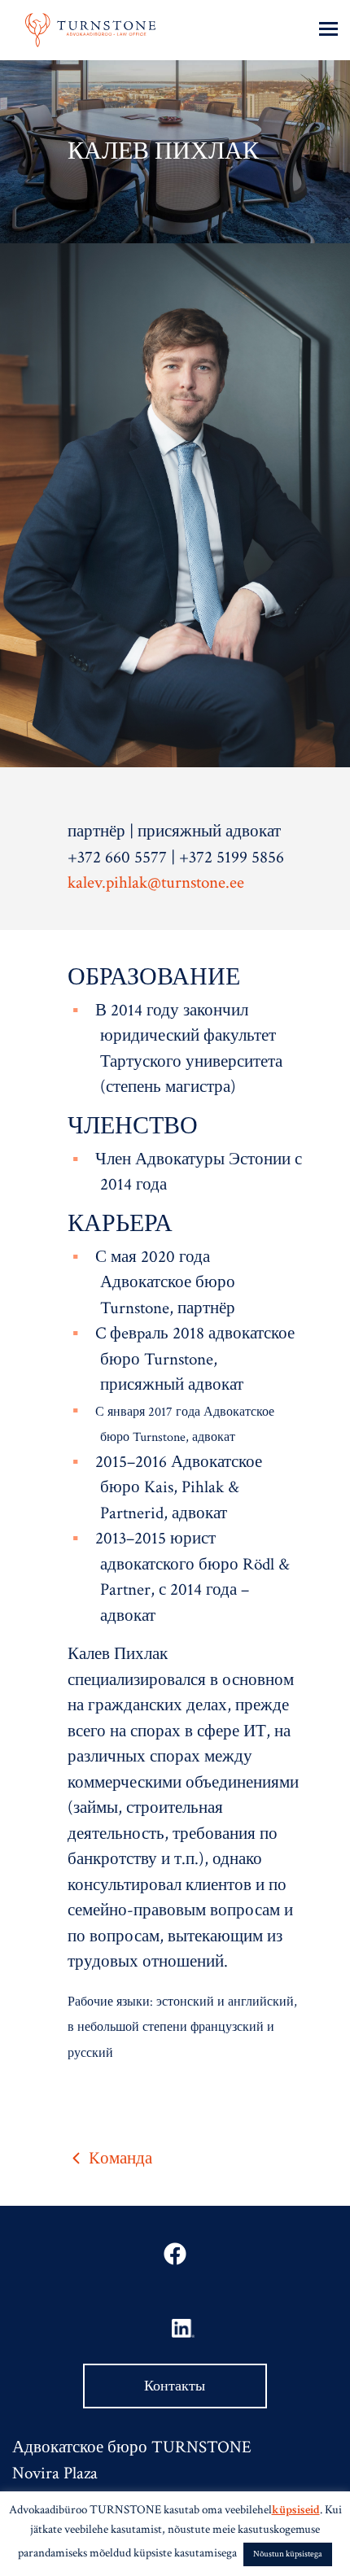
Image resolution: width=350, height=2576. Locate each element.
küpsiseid (296, 2510)
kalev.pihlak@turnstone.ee (156, 882)
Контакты (175, 2386)
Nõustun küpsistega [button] (288, 2554)
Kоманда (118, 2158)
